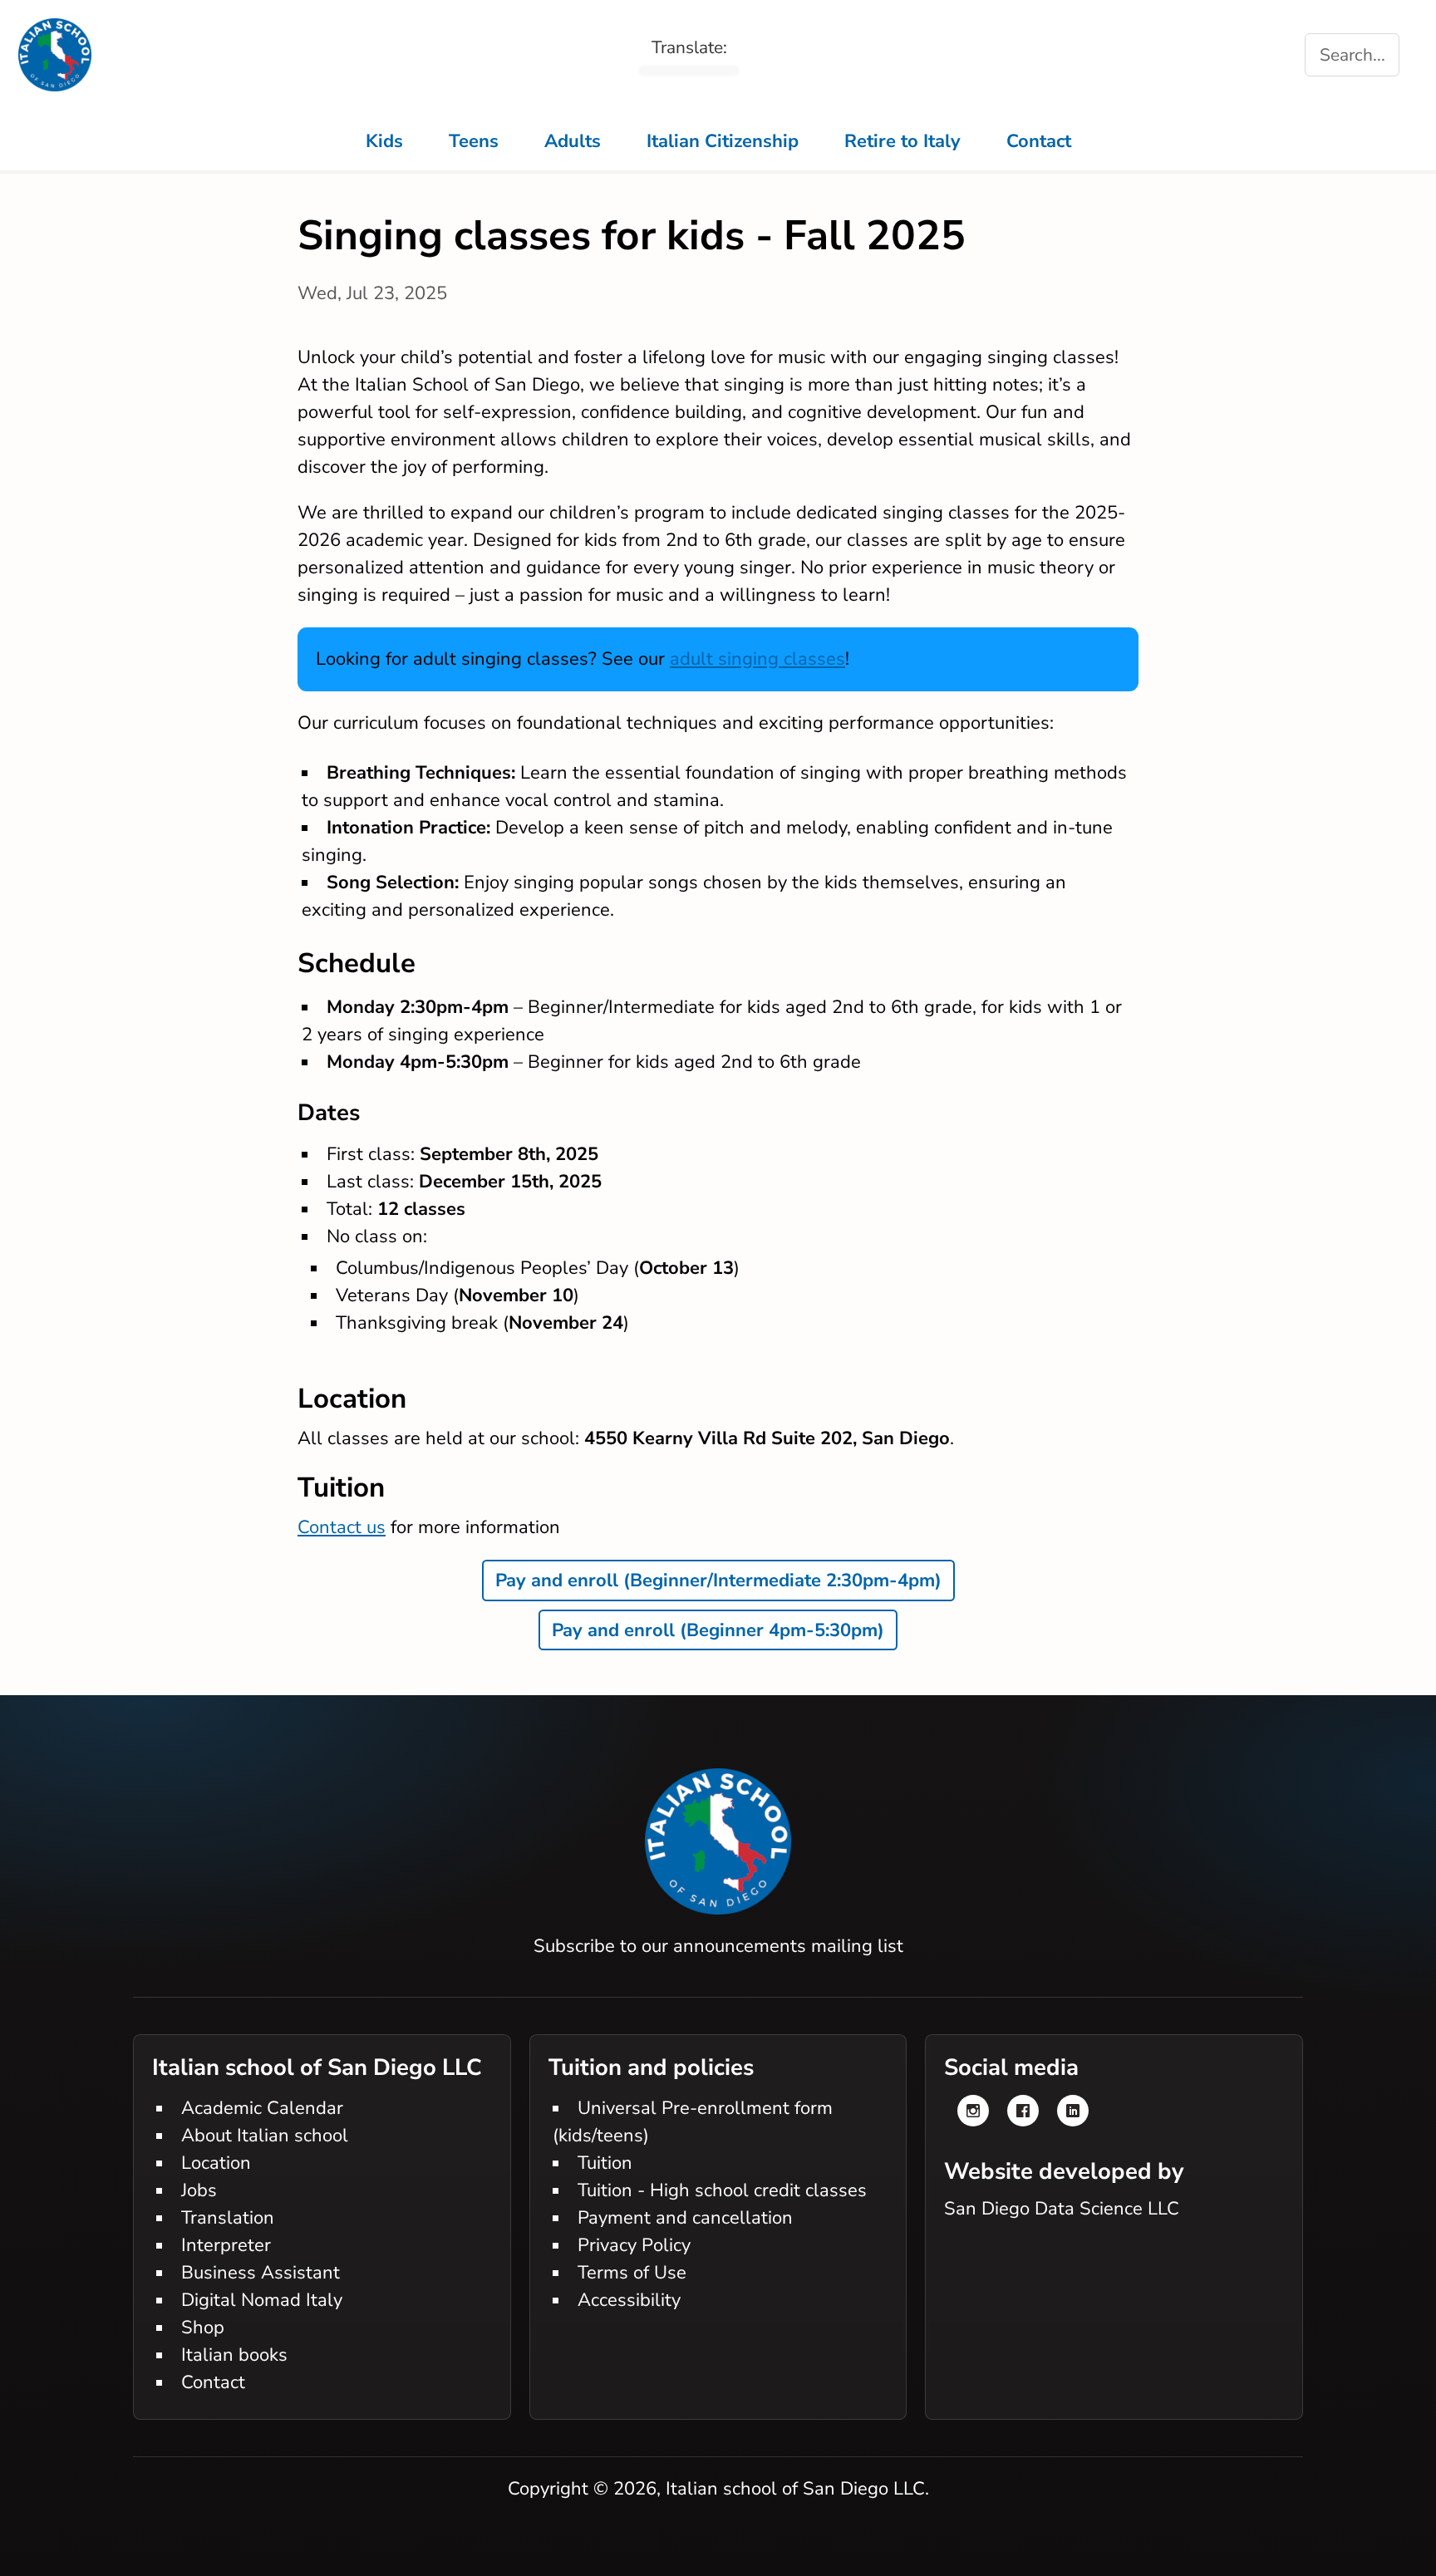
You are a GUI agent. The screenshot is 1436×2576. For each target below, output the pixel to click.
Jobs (199, 2190)
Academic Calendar (262, 2108)
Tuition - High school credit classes (722, 2190)
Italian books (234, 2355)
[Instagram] (973, 2111)
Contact (1039, 141)
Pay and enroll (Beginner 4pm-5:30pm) (718, 1630)
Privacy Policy (634, 2245)
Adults (573, 141)
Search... (1352, 55)
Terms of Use (632, 2273)
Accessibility (629, 2300)
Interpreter (226, 2245)
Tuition (605, 2163)
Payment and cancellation (685, 2218)
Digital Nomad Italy (262, 2300)
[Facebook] (1023, 2111)
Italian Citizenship (723, 141)
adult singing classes (757, 659)
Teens (474, 141)
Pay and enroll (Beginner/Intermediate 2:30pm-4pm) (718, 1581)
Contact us (342, 1527)
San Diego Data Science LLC (1062, 2209)
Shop (203, 2328)
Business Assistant (261, 2273)
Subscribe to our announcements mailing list (718, 1946)
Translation (228, 2218)
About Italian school (265, 2136)
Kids (384, 141)
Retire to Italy (902, 141)
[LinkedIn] (1073, 2111)
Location (216, 2163)
